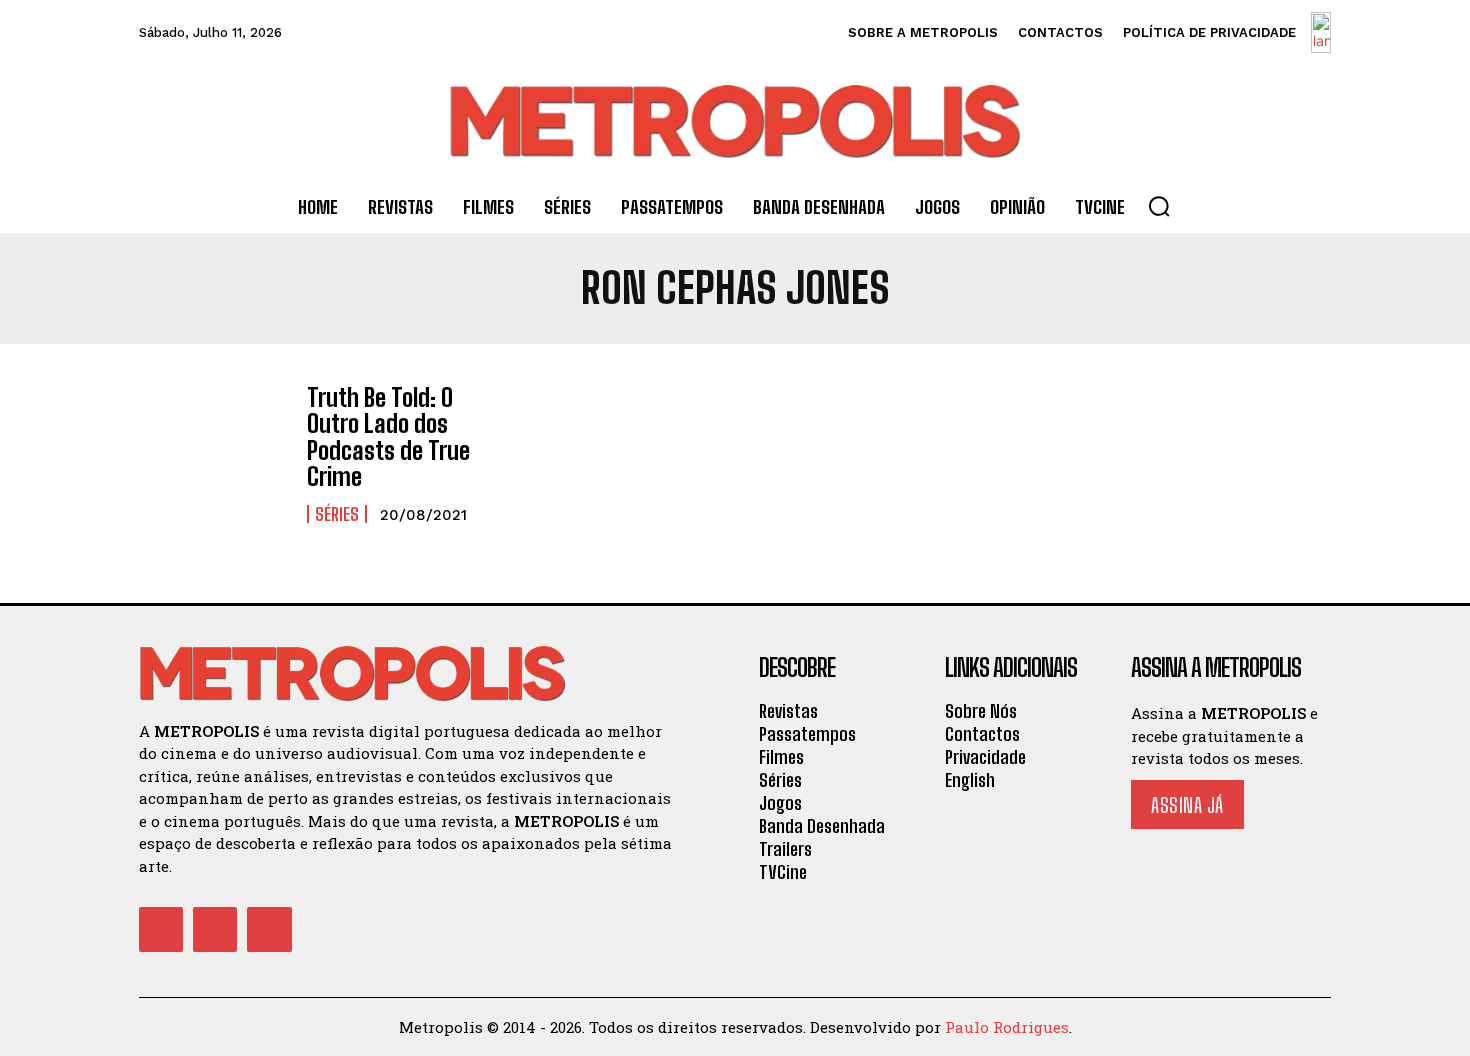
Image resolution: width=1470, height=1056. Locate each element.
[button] (1159, 206)
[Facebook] (161, 929)
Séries (337, 514)
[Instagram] (215, 929)
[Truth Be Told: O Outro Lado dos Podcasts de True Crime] (213, 444)
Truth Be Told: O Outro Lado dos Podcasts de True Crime (388, 437)
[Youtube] (269, 929)
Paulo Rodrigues (1007, 1027)
